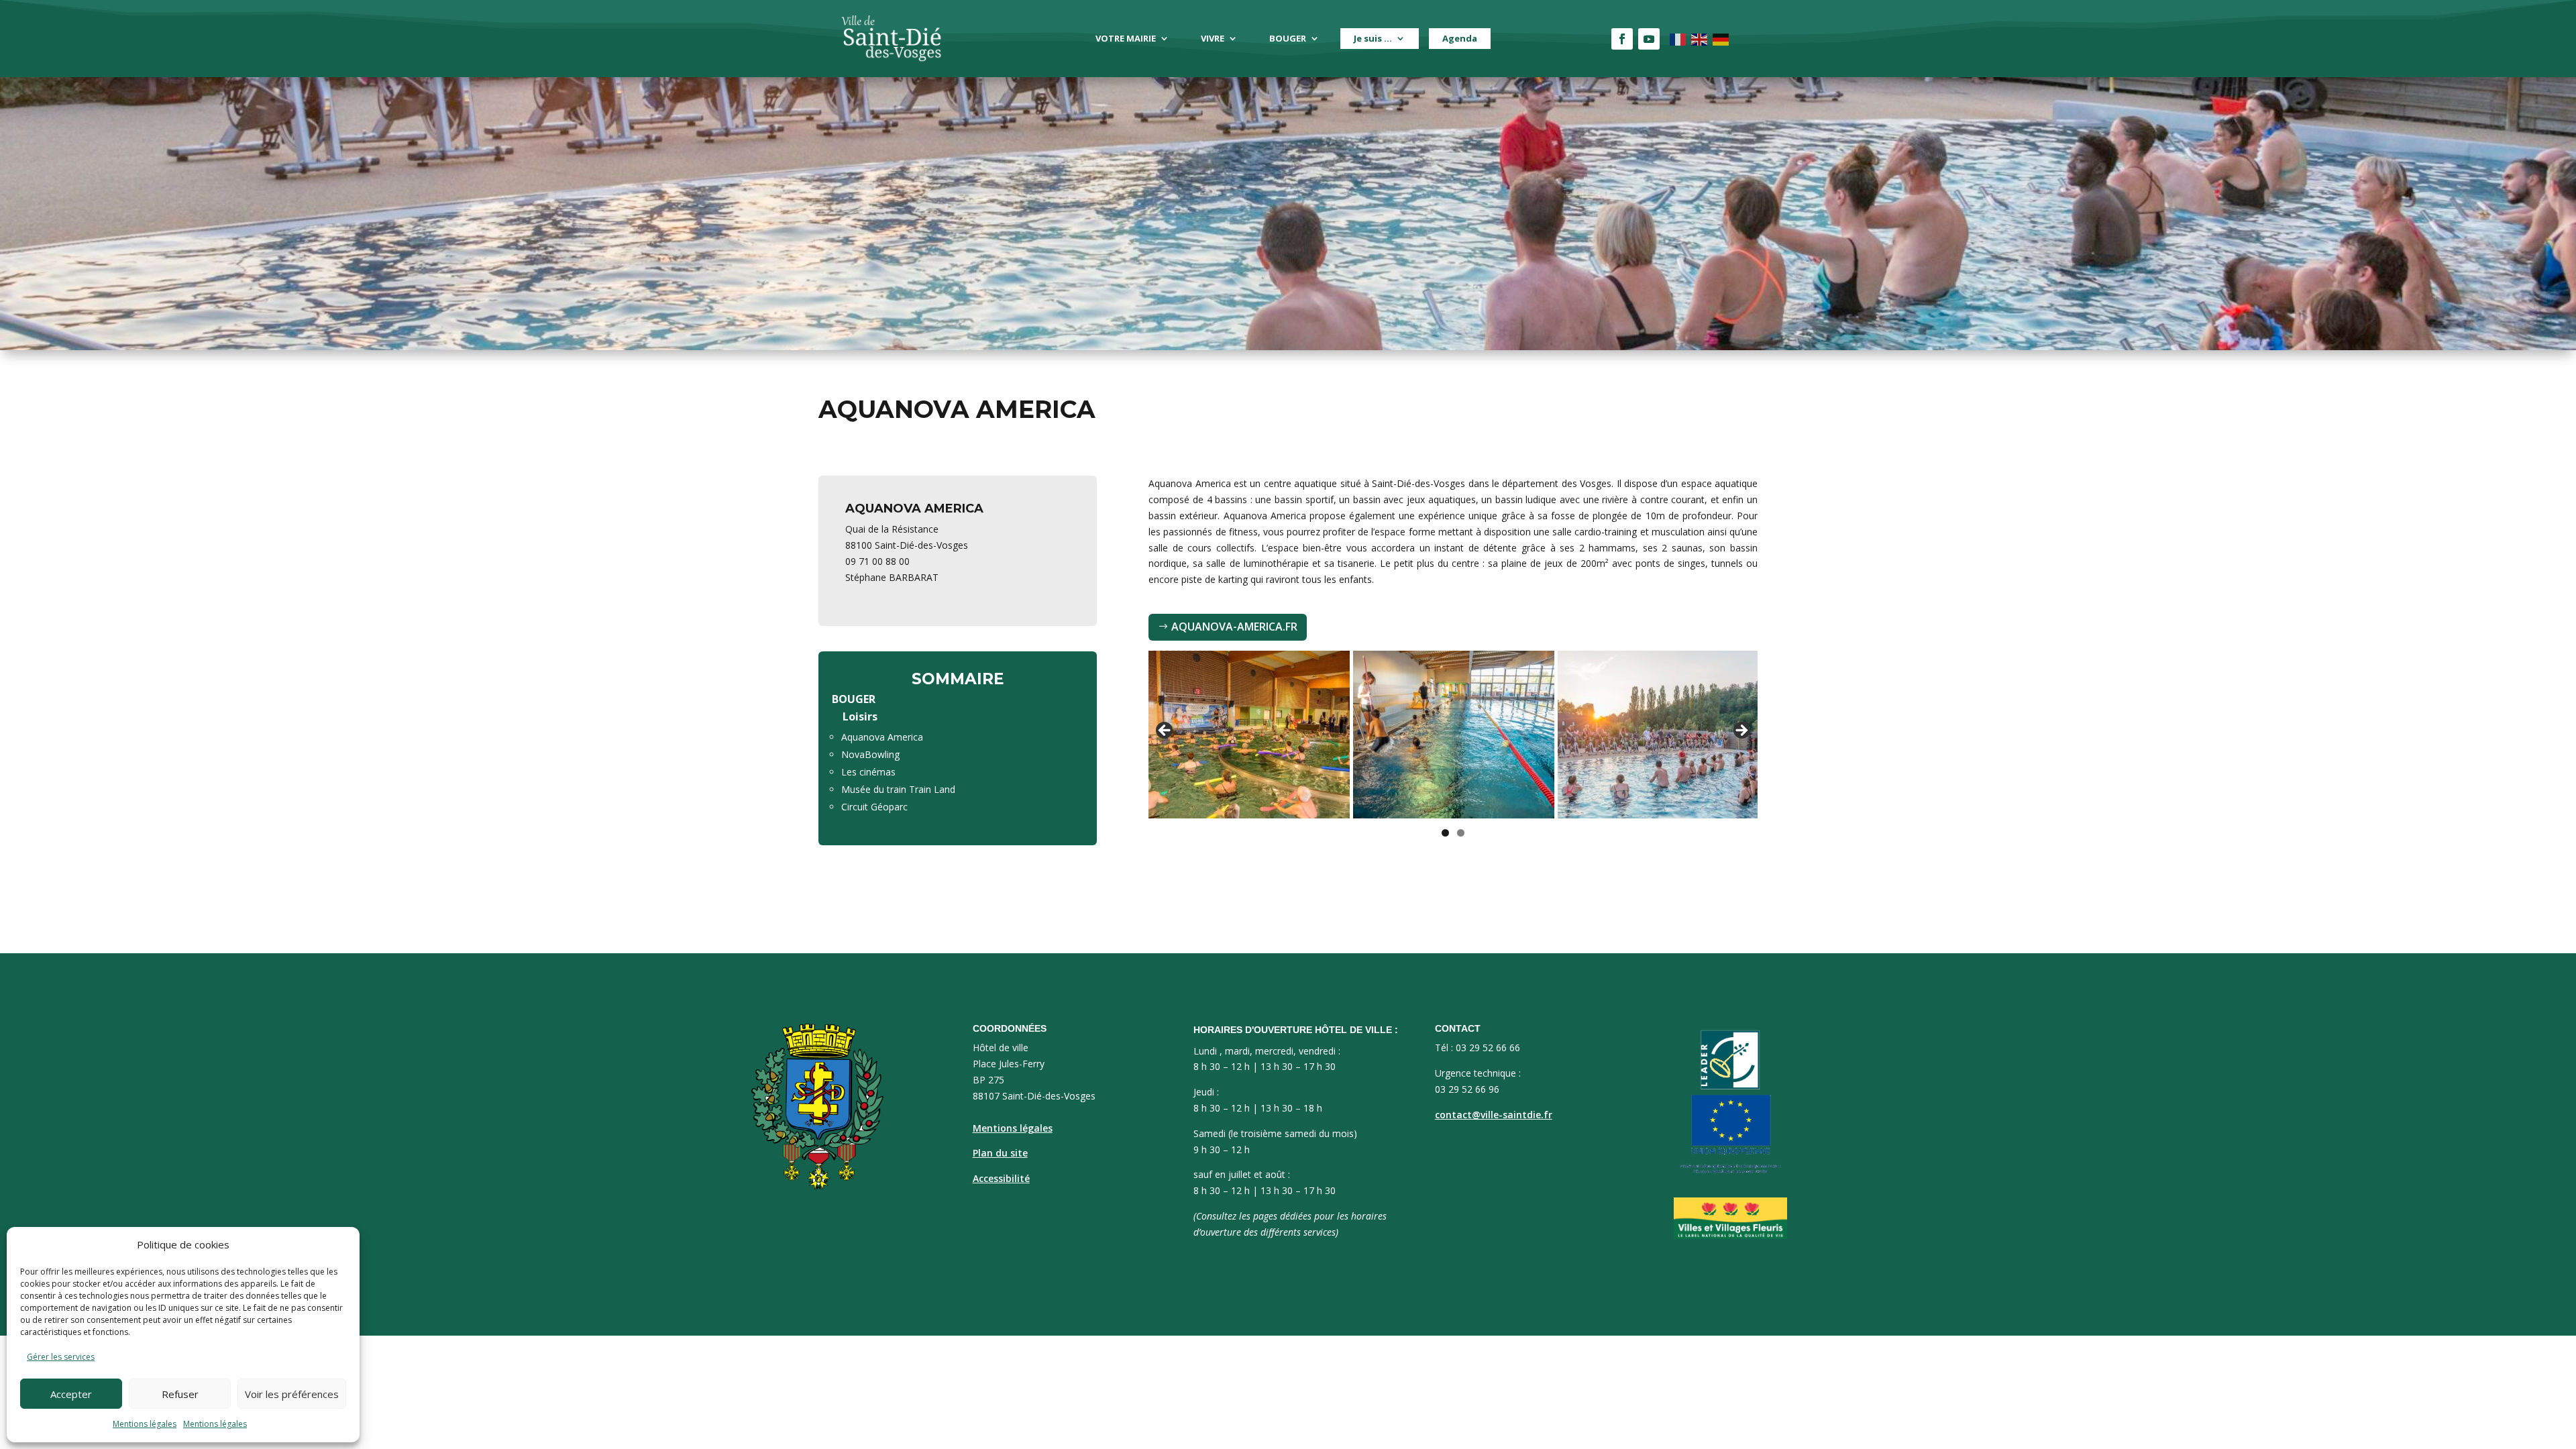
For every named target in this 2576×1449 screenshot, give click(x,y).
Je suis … (1373, 38)
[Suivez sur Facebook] (1622, 39)
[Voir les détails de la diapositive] (1249, 735)
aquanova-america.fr (1234, 627)
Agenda (1460, 38)
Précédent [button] (1165, 731)
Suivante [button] (1741, 731)
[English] (1700, 39)
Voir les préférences (292, 1394)
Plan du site (1000, 1153)
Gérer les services (61, 1357)
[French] (1678, 39)
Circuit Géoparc (874, 807)
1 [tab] (1445, 833)
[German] (1721, 39)
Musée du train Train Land (898, 789)
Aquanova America (882, 737)
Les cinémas (868, 772)
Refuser (180, 1394)
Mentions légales (145, 1424)
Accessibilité (1001, 1178)
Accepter (71, 1394)
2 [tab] (1461, 833)
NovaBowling (870, 754)
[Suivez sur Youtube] (1649, 39)
